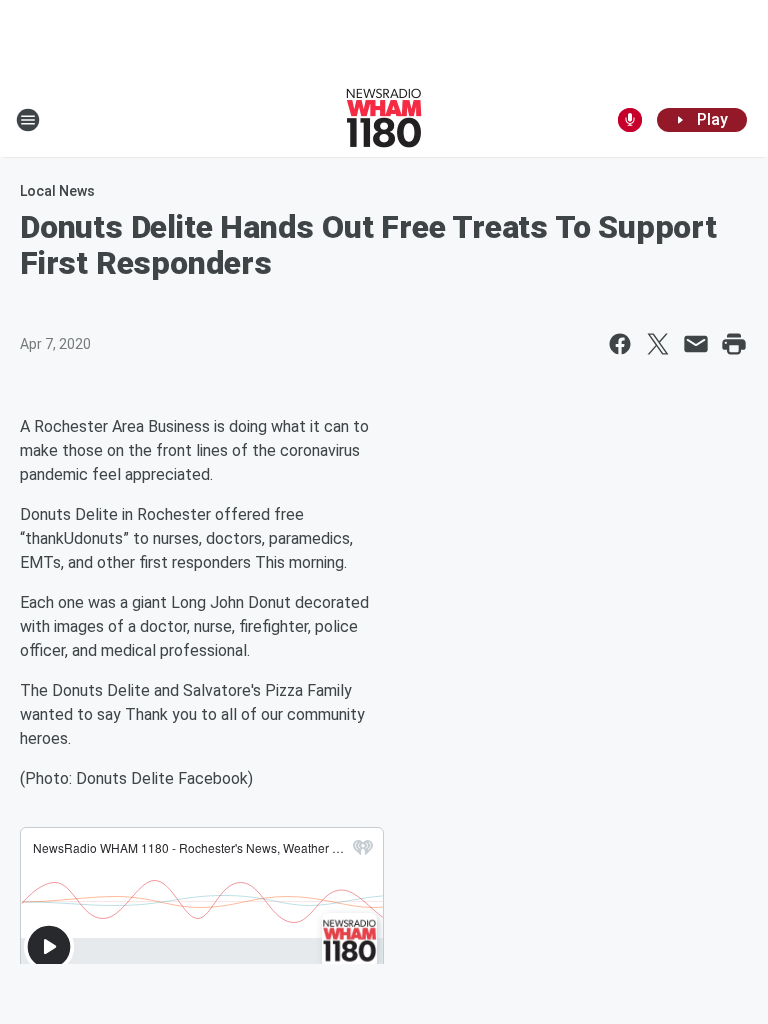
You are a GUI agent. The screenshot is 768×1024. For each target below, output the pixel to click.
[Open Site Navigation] (28, 120)
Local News (57, 191)
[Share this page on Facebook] (620, 344)
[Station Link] (384, 120)
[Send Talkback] (630, 120)
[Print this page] (734, 344)
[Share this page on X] (658, 344)
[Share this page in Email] (696, 344)
